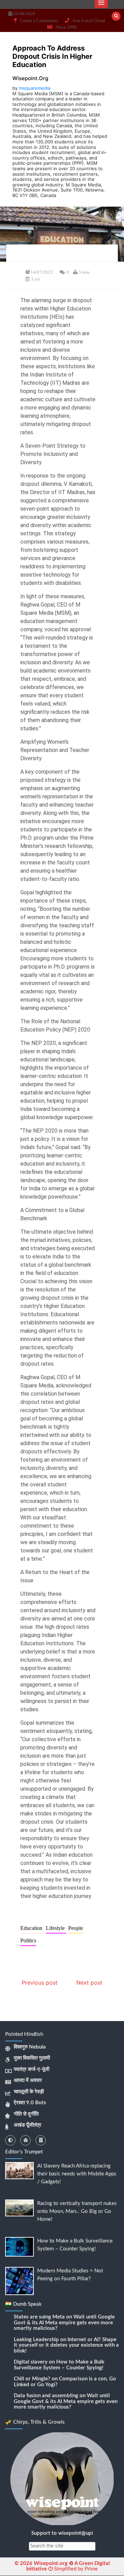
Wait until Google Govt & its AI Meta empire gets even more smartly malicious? (64, 2323)
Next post (89, 1983)
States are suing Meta (39, 2317)
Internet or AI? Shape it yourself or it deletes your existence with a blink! (66, 2345)
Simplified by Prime (75, 2569)
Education (32, 1928)
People (76, 1928)
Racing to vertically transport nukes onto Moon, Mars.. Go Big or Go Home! (77, 2211)
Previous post (40, 1983)
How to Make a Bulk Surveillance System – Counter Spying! (59, 2365)
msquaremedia (35, 88)
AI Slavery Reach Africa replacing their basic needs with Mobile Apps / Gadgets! (77, 2174)
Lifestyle (56, 1928)
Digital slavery (31, 2362)
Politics (28, 1940)
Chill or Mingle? (32, 2379)
